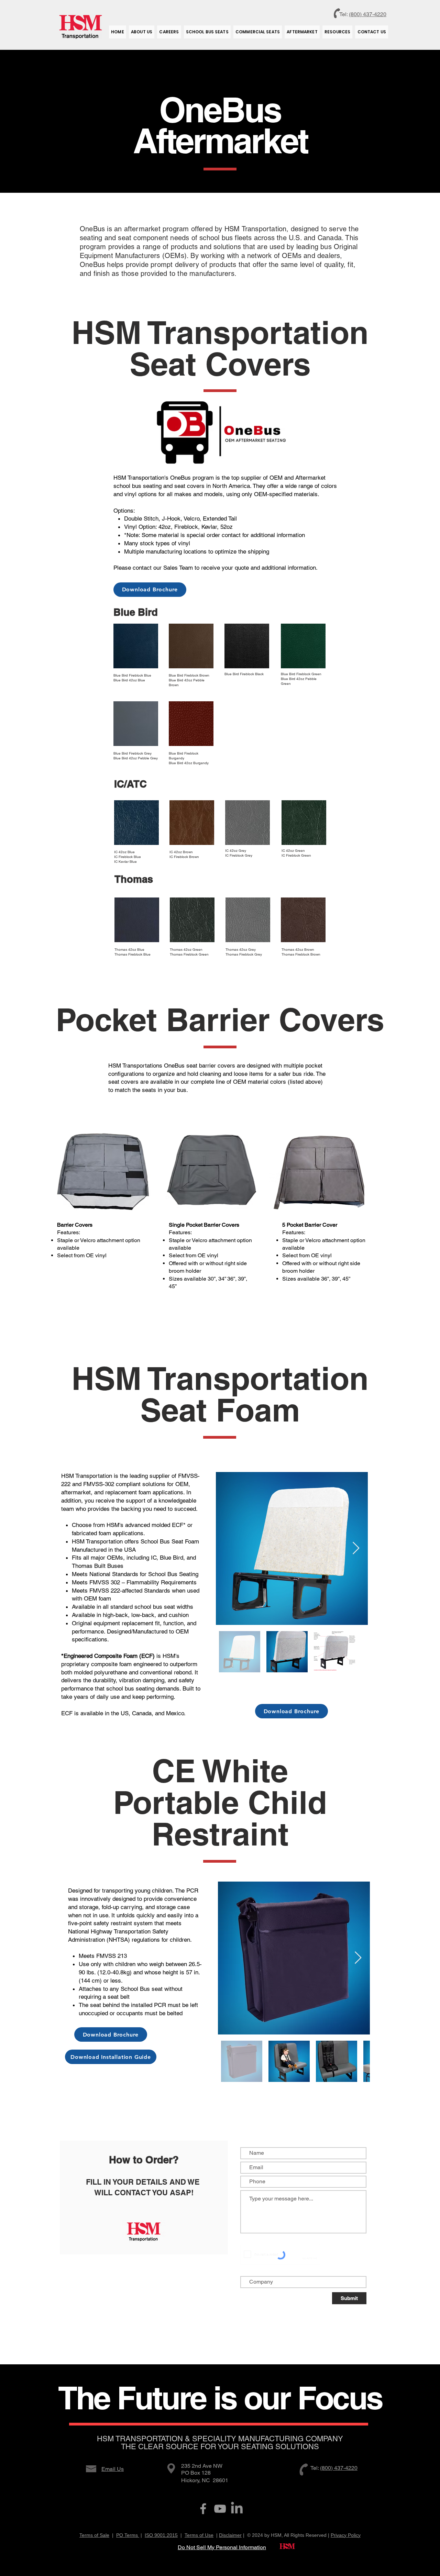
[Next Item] (356, 1548)
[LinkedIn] (237, 2509)
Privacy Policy (346, 2535)
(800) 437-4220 (368, 14)
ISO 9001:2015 (161, 2535)
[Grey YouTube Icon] (220, 2509)
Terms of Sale (94, 2535)
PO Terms (128, 2535)
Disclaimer (230, 2535)
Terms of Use (199, 2535)
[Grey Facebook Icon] (203, 2509)
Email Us (113, 2469)
